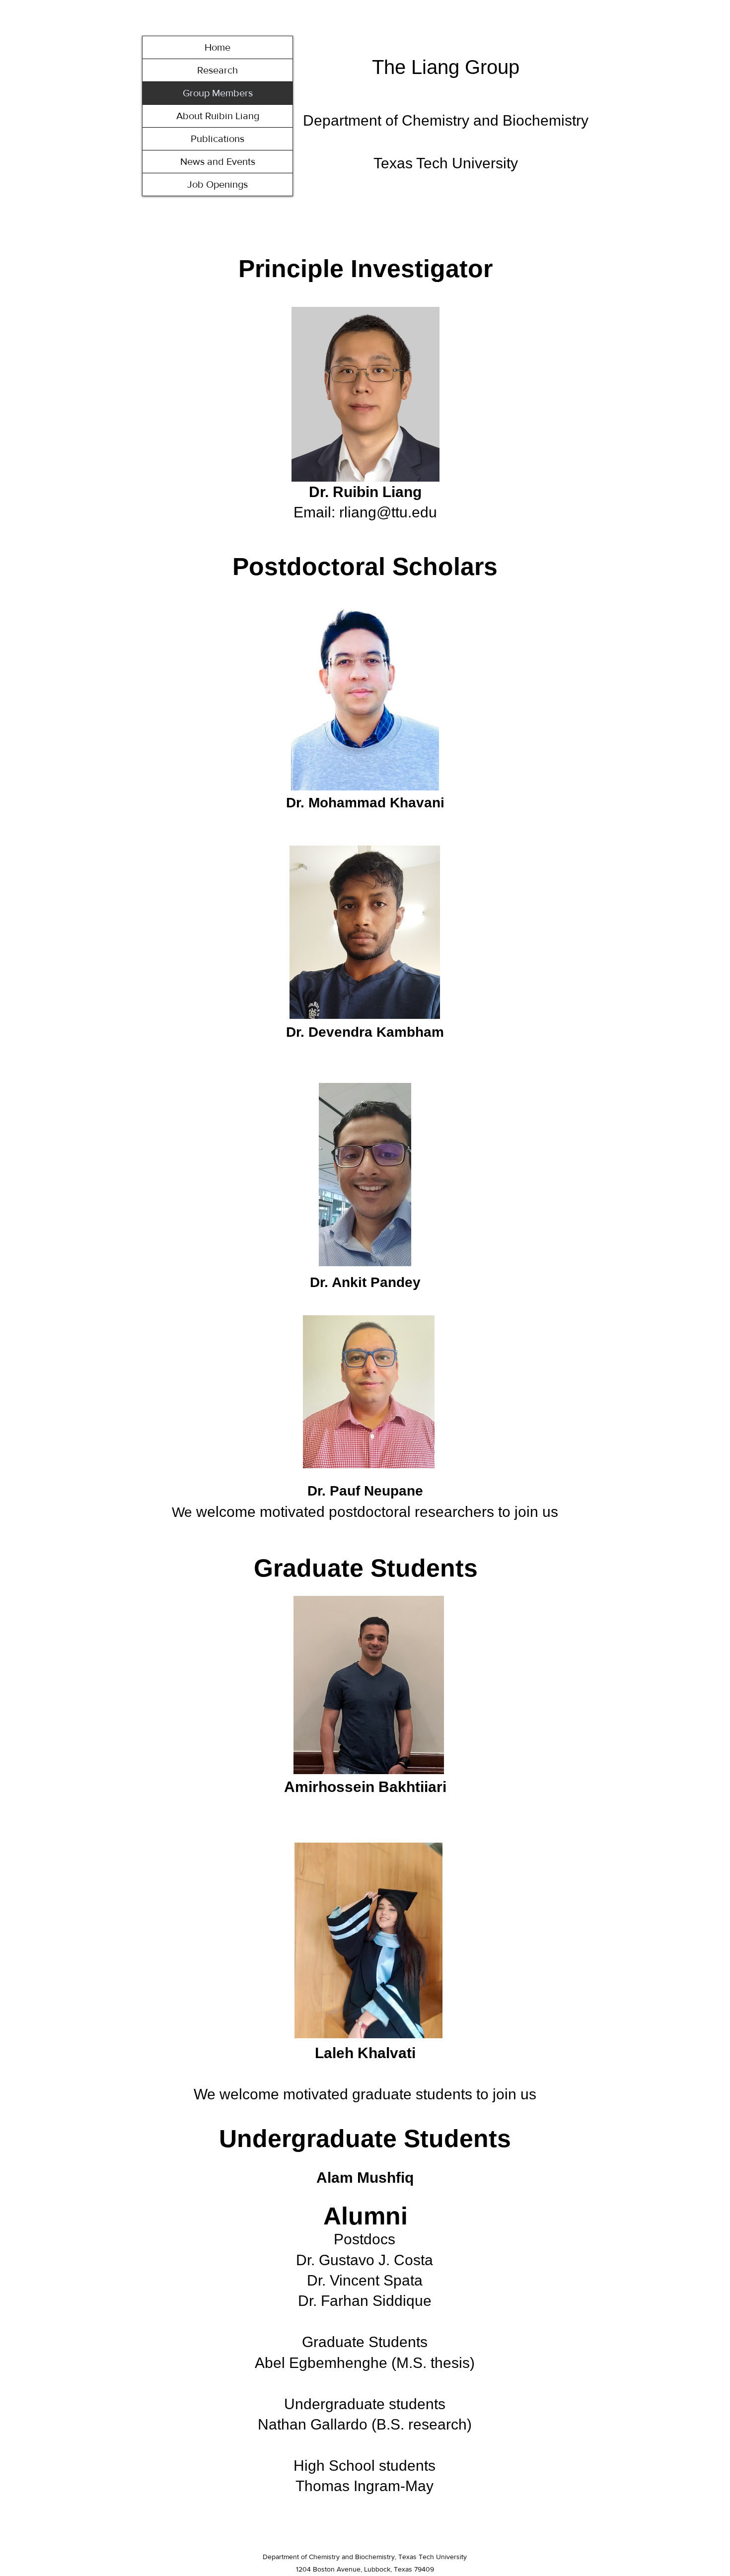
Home (218, 47)
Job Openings (218, 184)
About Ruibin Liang (218, 116)
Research (218, 70)
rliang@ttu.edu (388, 512)
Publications (218, 139)
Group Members (218, 93)
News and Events (218, 161)
